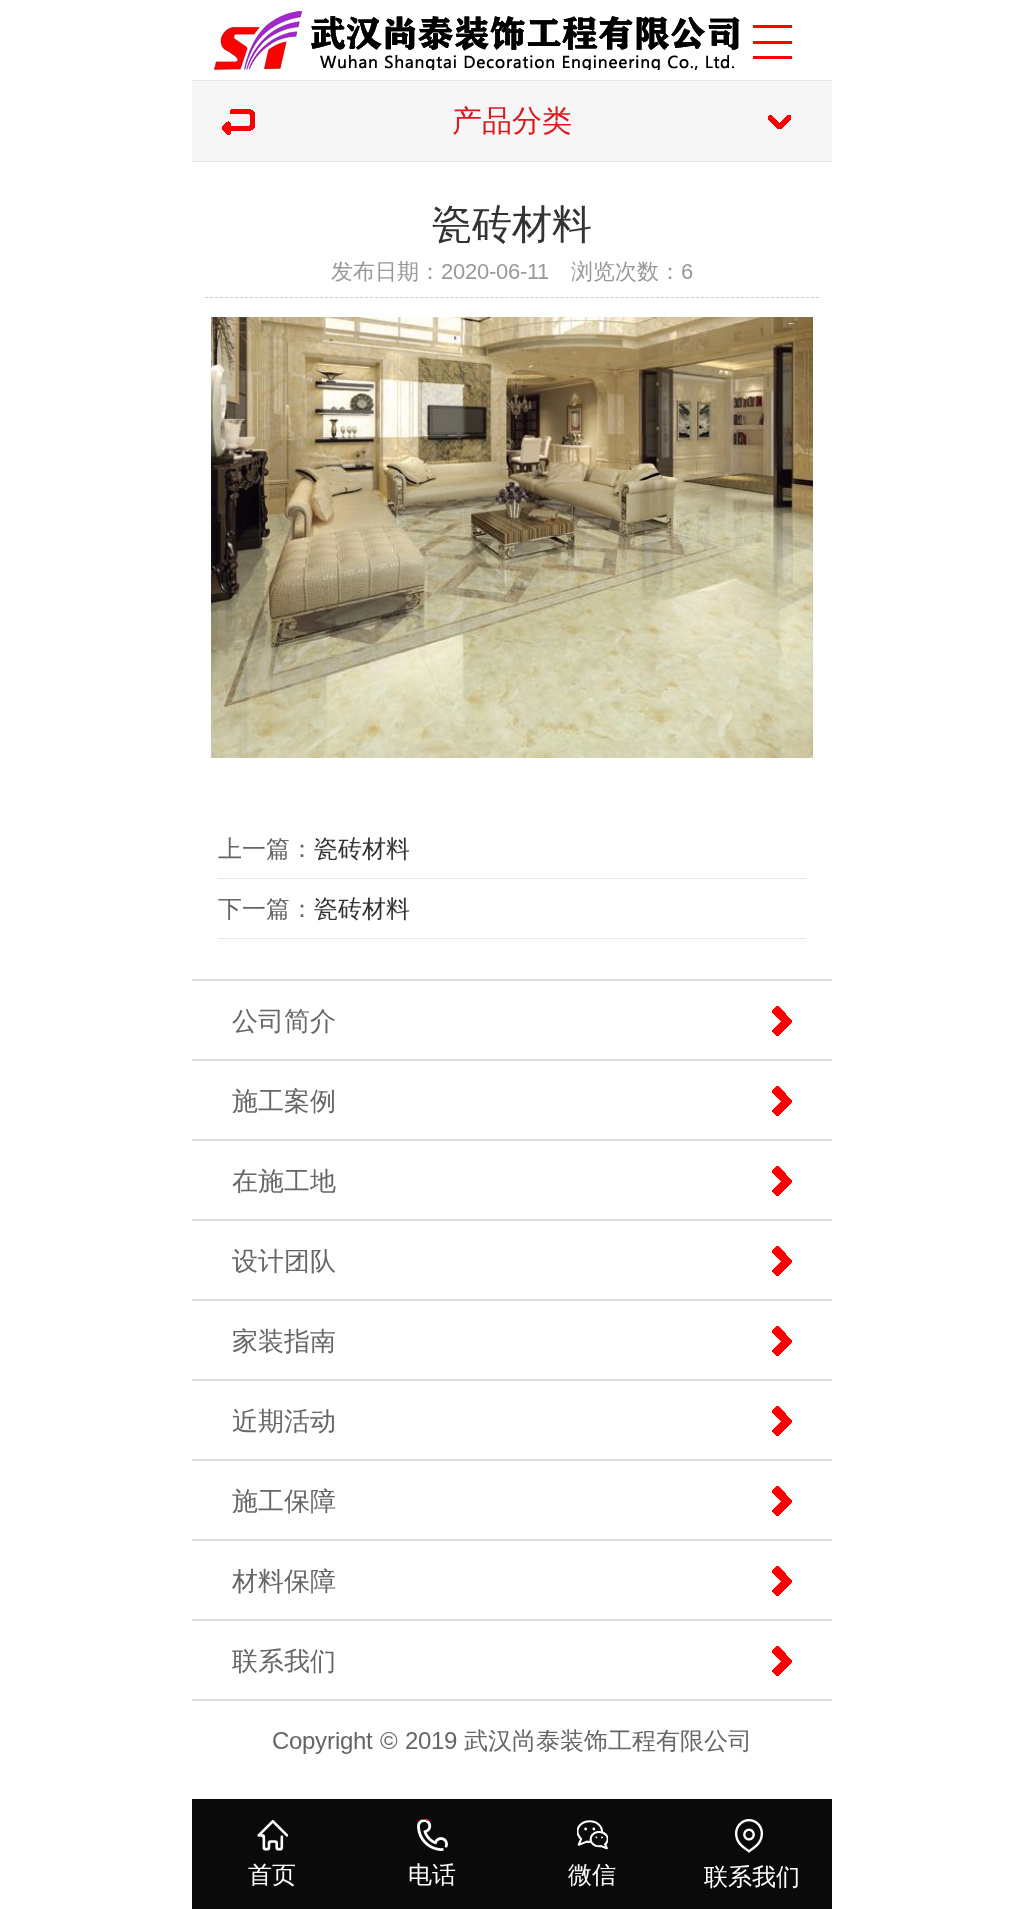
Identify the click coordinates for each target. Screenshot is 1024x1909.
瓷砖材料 (362, 848)
